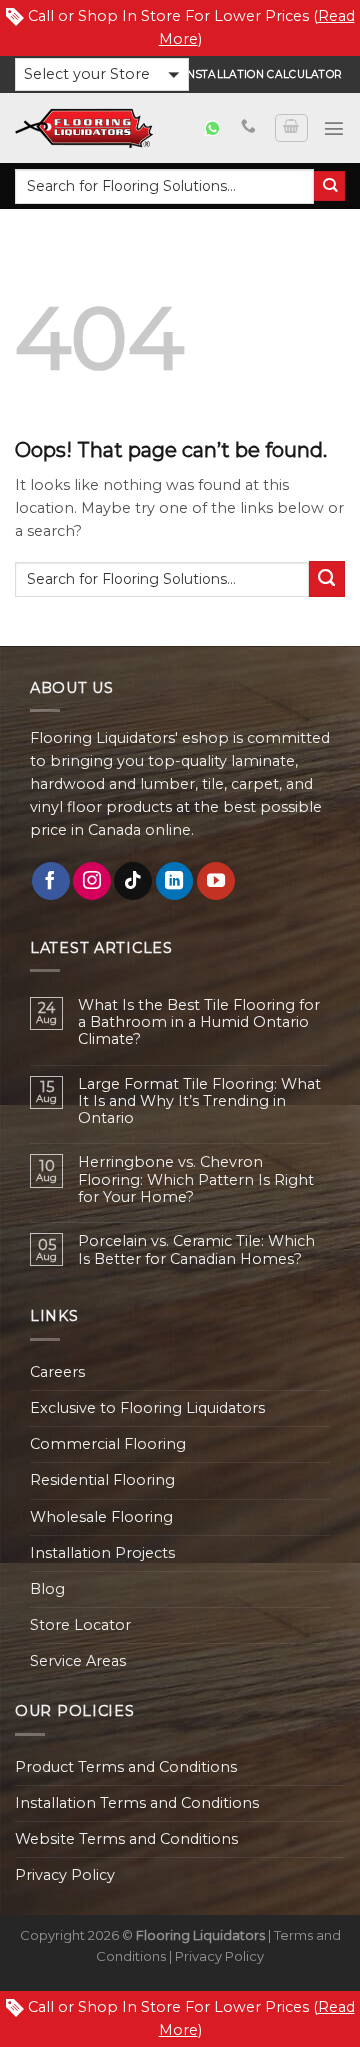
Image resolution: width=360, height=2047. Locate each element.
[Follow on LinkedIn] (175, 881)
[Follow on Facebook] (51, 881)
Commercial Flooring (108, 1444)
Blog (47, 1589)
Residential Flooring (102, 1480)
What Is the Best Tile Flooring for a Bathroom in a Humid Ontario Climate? (199, 1023)
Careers (57, 1372)
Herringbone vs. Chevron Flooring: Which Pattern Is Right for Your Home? (196, 1180)
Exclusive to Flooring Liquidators (147, 1408)
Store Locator (80, 1625)
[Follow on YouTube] (216, 881)
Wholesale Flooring (101, 1517)
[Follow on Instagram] (92, 881)
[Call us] (248, 127)
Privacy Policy (65, 1875)
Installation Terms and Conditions (137, 1803)
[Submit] (329, 186)
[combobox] (164, 186)
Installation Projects (102, 1553)
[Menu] (334, 128)
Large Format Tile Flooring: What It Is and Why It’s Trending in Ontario (199, 1102)
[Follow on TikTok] (133, 881)
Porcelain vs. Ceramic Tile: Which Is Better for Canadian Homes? (196, 1250)
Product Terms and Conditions (126, 1767)
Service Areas (78, 1661)
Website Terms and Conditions (126, 1839)
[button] (102, 74)
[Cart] (291, 128)
